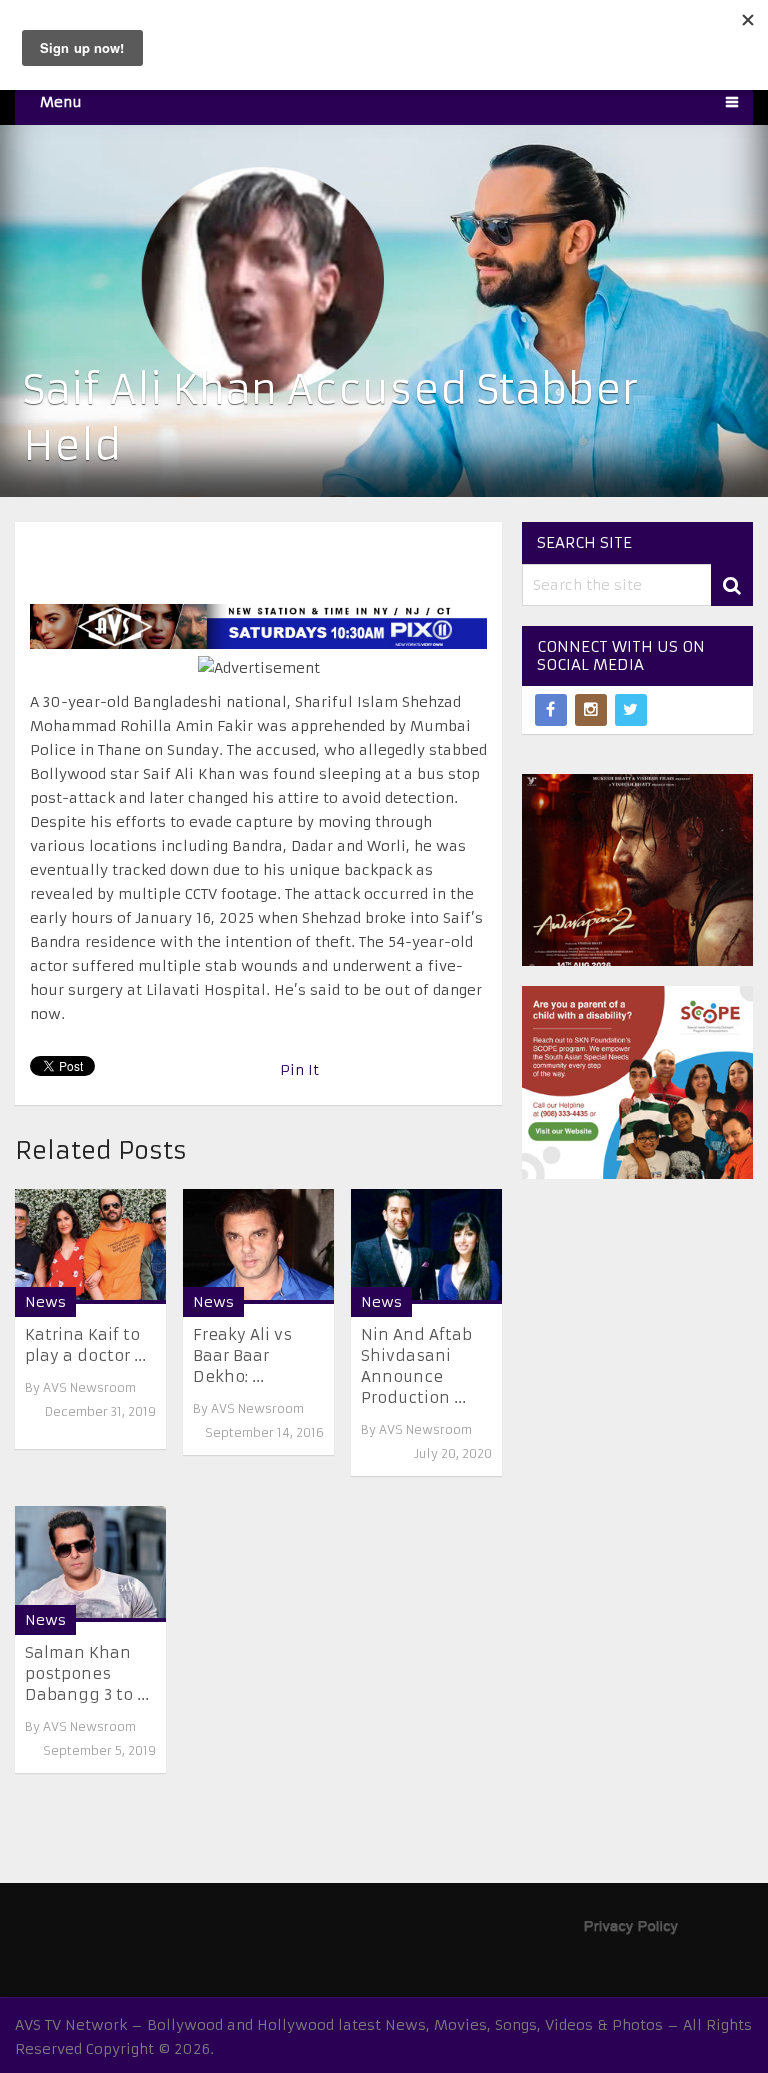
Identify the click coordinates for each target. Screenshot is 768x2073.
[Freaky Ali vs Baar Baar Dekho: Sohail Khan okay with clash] (258, 1246)
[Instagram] (591, 710)
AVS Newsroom (89, 1387)
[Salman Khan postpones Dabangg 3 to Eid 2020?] (90, 1563)
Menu (61, 102)
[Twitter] (631, 710)
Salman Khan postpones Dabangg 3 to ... (87, 1673)
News (45, 1302)
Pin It (299, 1070)
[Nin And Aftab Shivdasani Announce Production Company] (426, 1246)
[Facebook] (551, 710)
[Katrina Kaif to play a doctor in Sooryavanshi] (90, 1246)
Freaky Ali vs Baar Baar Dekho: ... (242, 1355)
